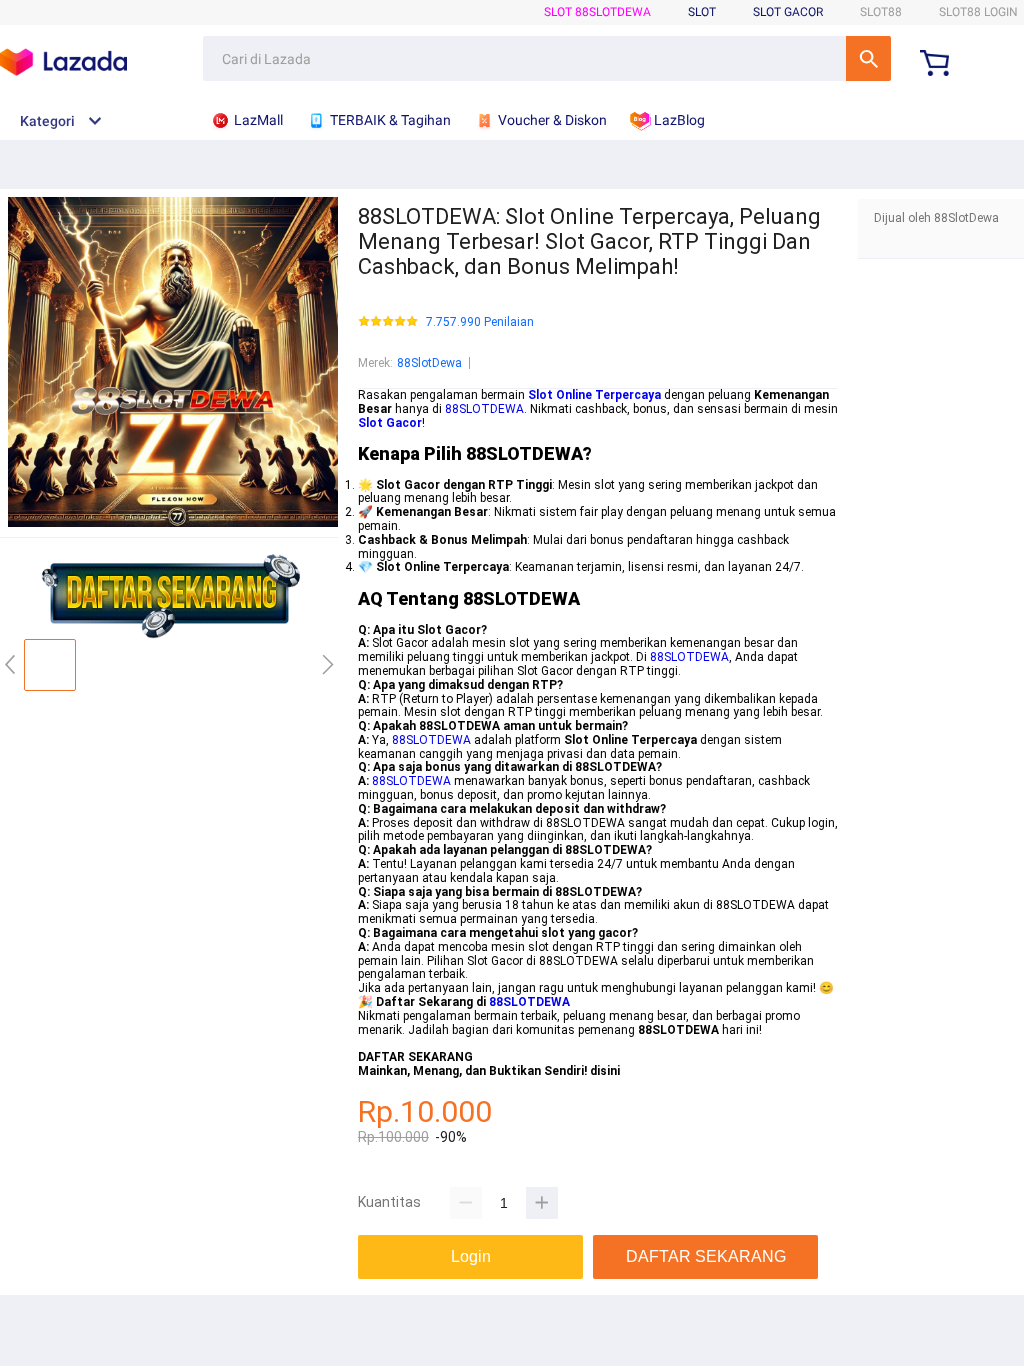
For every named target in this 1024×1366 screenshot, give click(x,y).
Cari (868, 58)
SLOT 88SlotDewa (597, 12)
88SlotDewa (429, 363)
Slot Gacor (788, 12)
